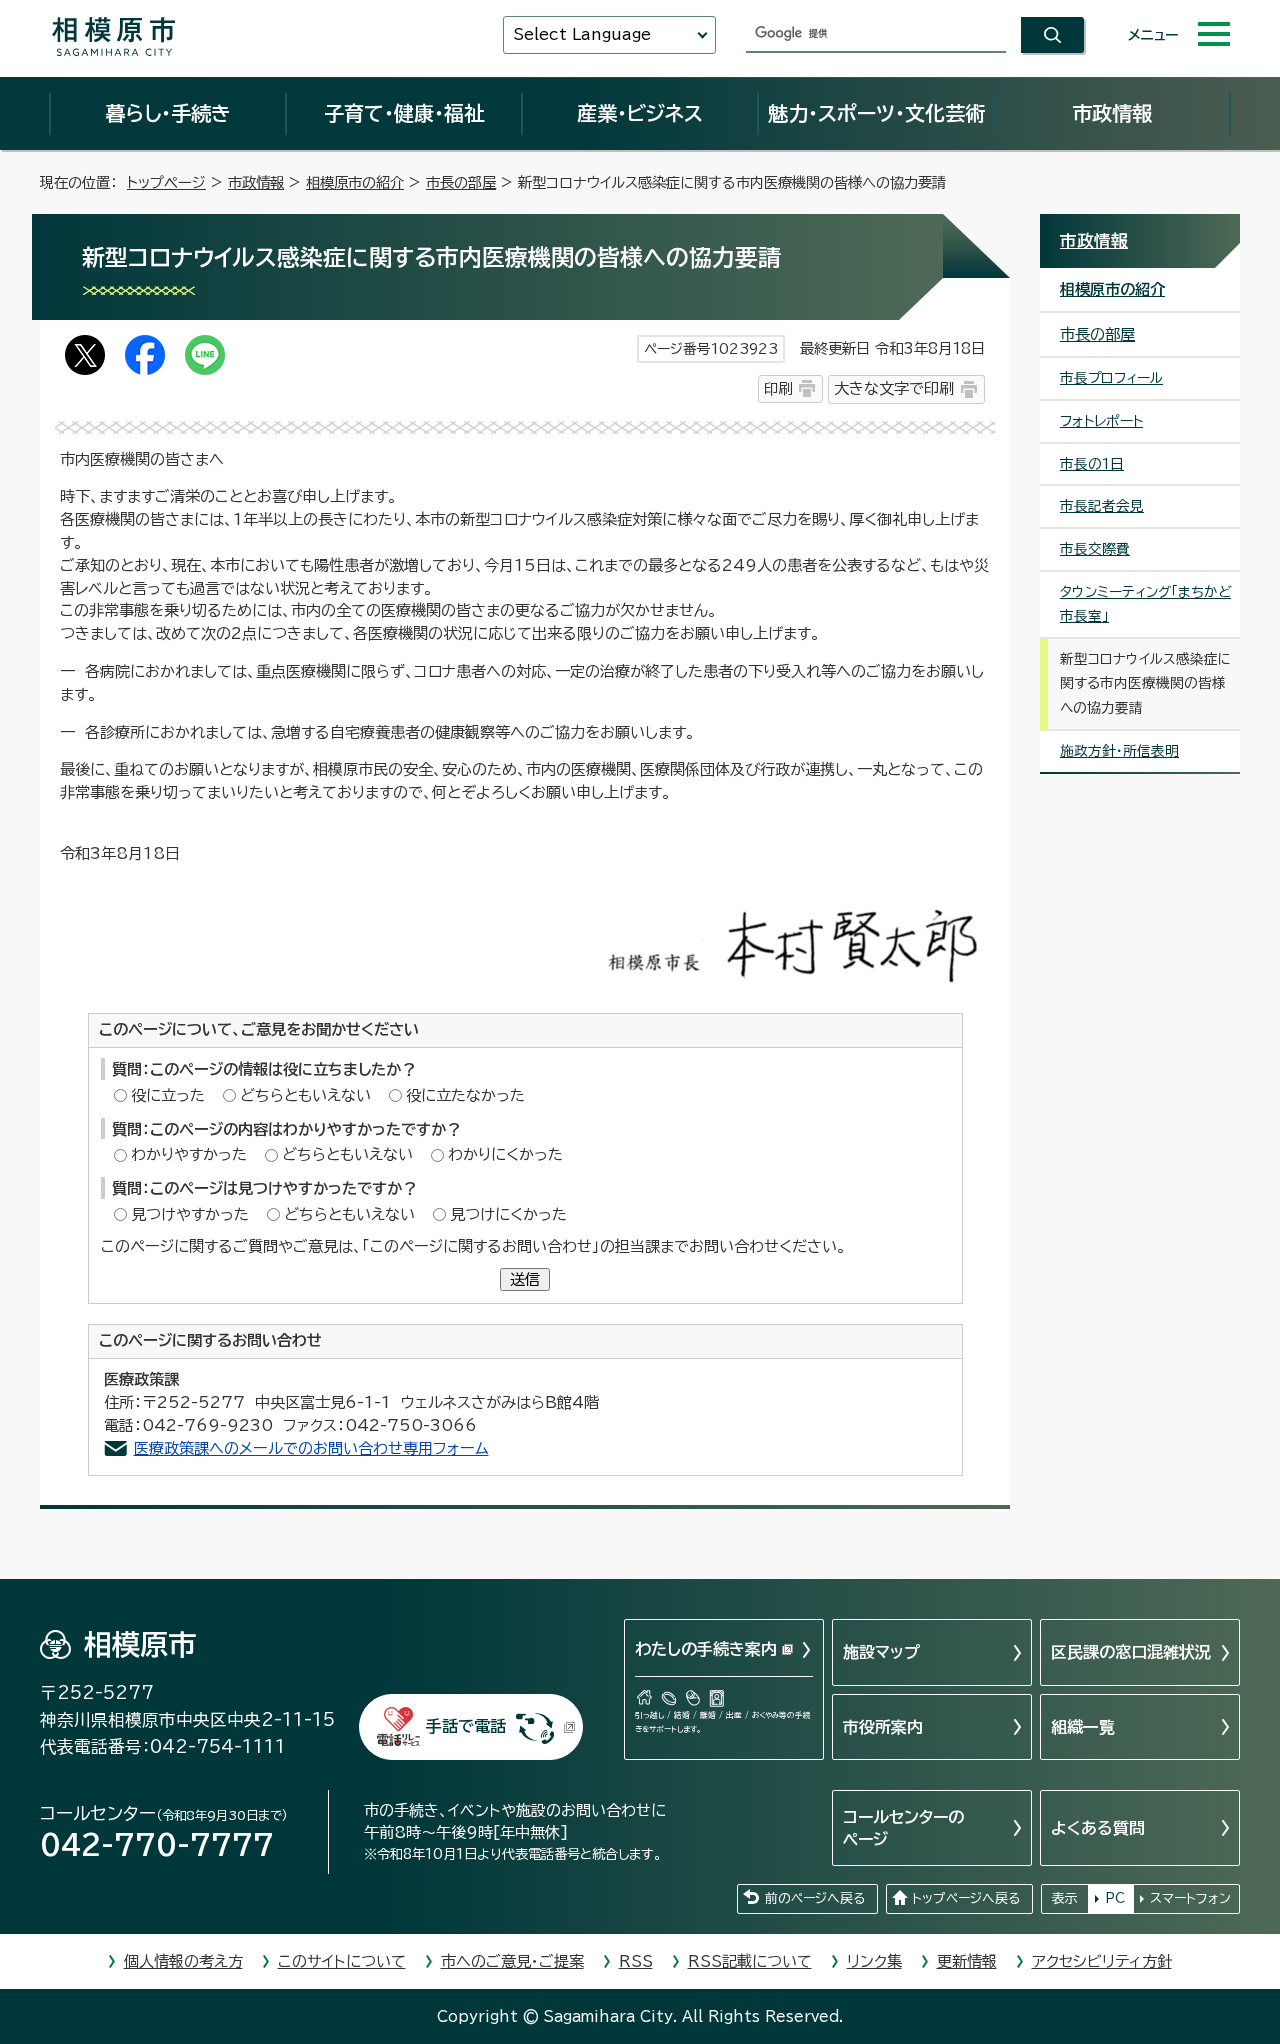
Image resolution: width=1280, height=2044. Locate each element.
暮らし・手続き (168, 113)
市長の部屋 (461, 182)
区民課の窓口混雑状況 (1131, 1652)
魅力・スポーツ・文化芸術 (876, 113)
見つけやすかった (190, 1214)
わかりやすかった (189, 1154)
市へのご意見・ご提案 (512, 1961)
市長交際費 (1095, 549)
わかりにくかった (505, 1154)
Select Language (582, 34)
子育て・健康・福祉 (404, 113)
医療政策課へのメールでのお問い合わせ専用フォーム (311, 1448)
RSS (636, 1961)
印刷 (778, 388)
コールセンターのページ (903, 1828)
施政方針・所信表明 (1119, 751)
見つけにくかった (508, 1214)
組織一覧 (1083, 1727)
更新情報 (967, 1961)
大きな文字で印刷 (894, 388)
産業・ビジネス (640, 113)
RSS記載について (750, 1961)
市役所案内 (883, 1727)
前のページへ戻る (815, 1898)
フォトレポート (1101, 421)
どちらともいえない (305, 1095)
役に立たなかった (465, 1095)
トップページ (166, 182)
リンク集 (874, 1961)
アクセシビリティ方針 (1102, 1961)
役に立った (168, 1095)
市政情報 (1112, 113)
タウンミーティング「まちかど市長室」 (1145, 604)
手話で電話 (466, 1726)
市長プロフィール (1111, 378)
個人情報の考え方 (183, 1961)
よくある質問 (1098, 1828)
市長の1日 (1092, 464)
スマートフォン (1190, 1898)
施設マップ (881, 1652)
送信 (525, 1279)
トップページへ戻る (966, 1898)
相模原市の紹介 (355, 182)
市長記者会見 (1102, 506)
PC (1115, 1898)
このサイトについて (342, 1961)
